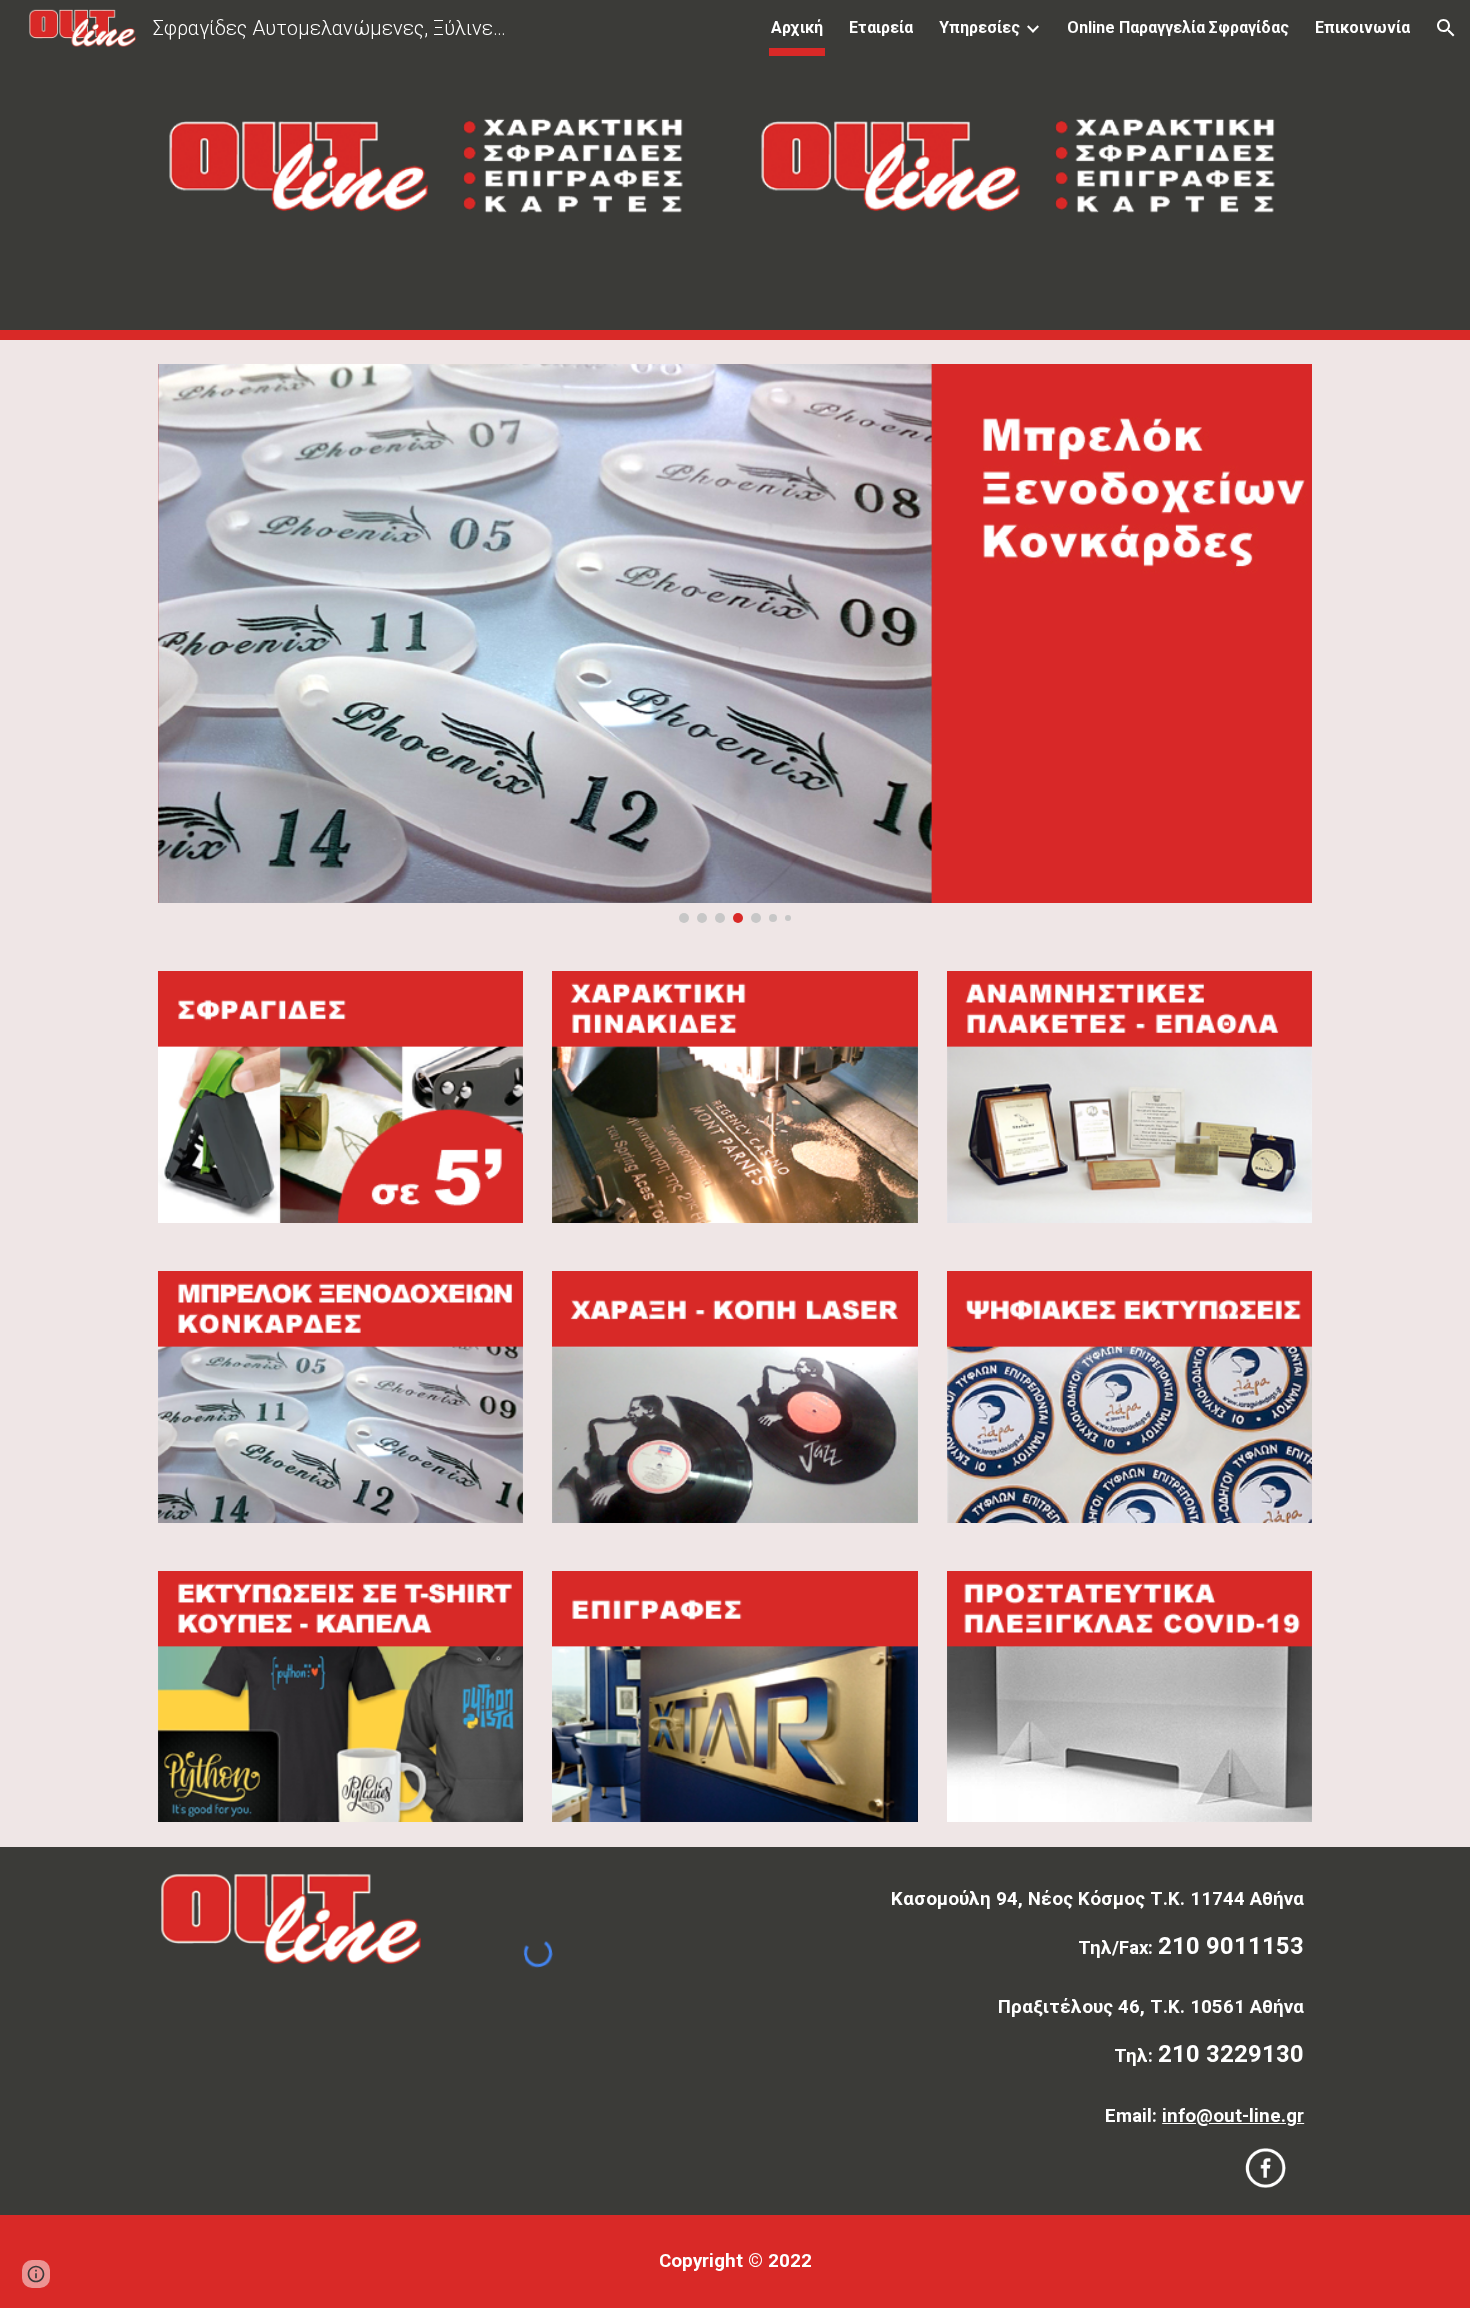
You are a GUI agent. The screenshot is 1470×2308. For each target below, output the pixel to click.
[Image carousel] (735, 643)
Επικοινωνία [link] (1362, 27)
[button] (1446, 28)
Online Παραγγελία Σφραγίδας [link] (1178, 27)
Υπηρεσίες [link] (979, 27)
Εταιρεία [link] (881, 27)
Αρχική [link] (797, 27)
